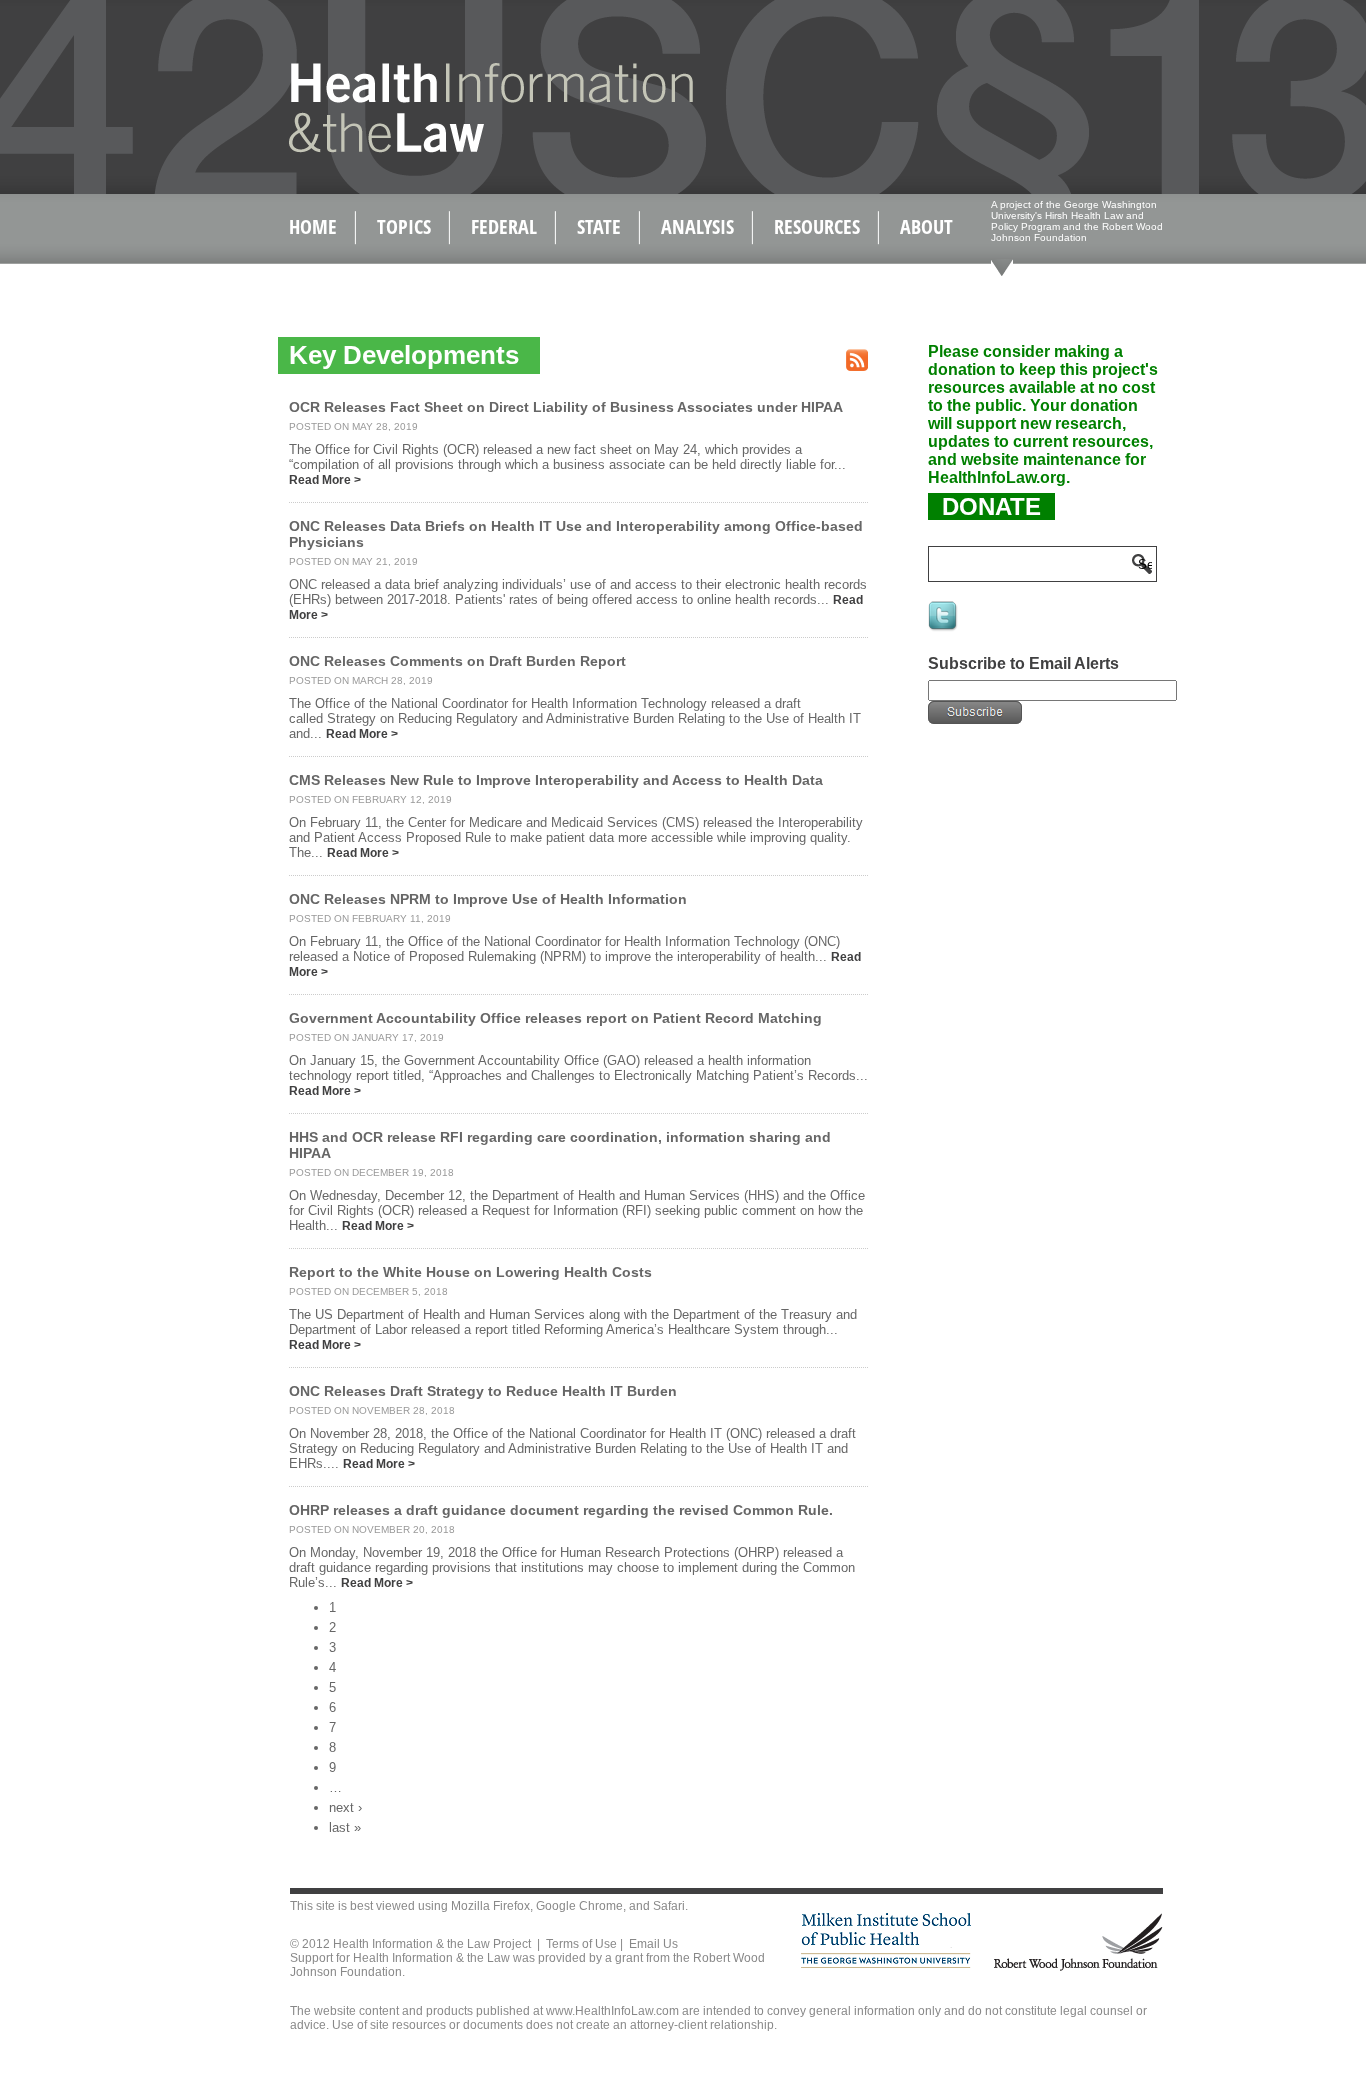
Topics (404, 226)
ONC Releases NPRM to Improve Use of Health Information (488, 899)
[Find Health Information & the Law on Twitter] (944, 629)
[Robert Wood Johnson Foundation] (1077, 1967)
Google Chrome (579, 1906)
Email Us (653, 1944)
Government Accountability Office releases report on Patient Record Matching (555, 1018)
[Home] (448, 148)
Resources (817, 226)
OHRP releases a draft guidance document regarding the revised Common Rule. (561, 1510)
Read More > (325, 480)
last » (345, 1827)
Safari (669, 1906)
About (926, 226)
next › (345, 1807)
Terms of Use (581, 1944)
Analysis (697, 226)
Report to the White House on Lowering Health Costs (470, 1272)
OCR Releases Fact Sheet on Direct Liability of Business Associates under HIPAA (566, 407)
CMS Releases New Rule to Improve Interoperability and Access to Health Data (556, 780)
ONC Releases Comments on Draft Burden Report (457, 661)
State (599, 226)
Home (313, 226)
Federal (504, 226)
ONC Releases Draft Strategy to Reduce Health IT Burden (483, 1391)
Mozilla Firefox (490, 1906)
